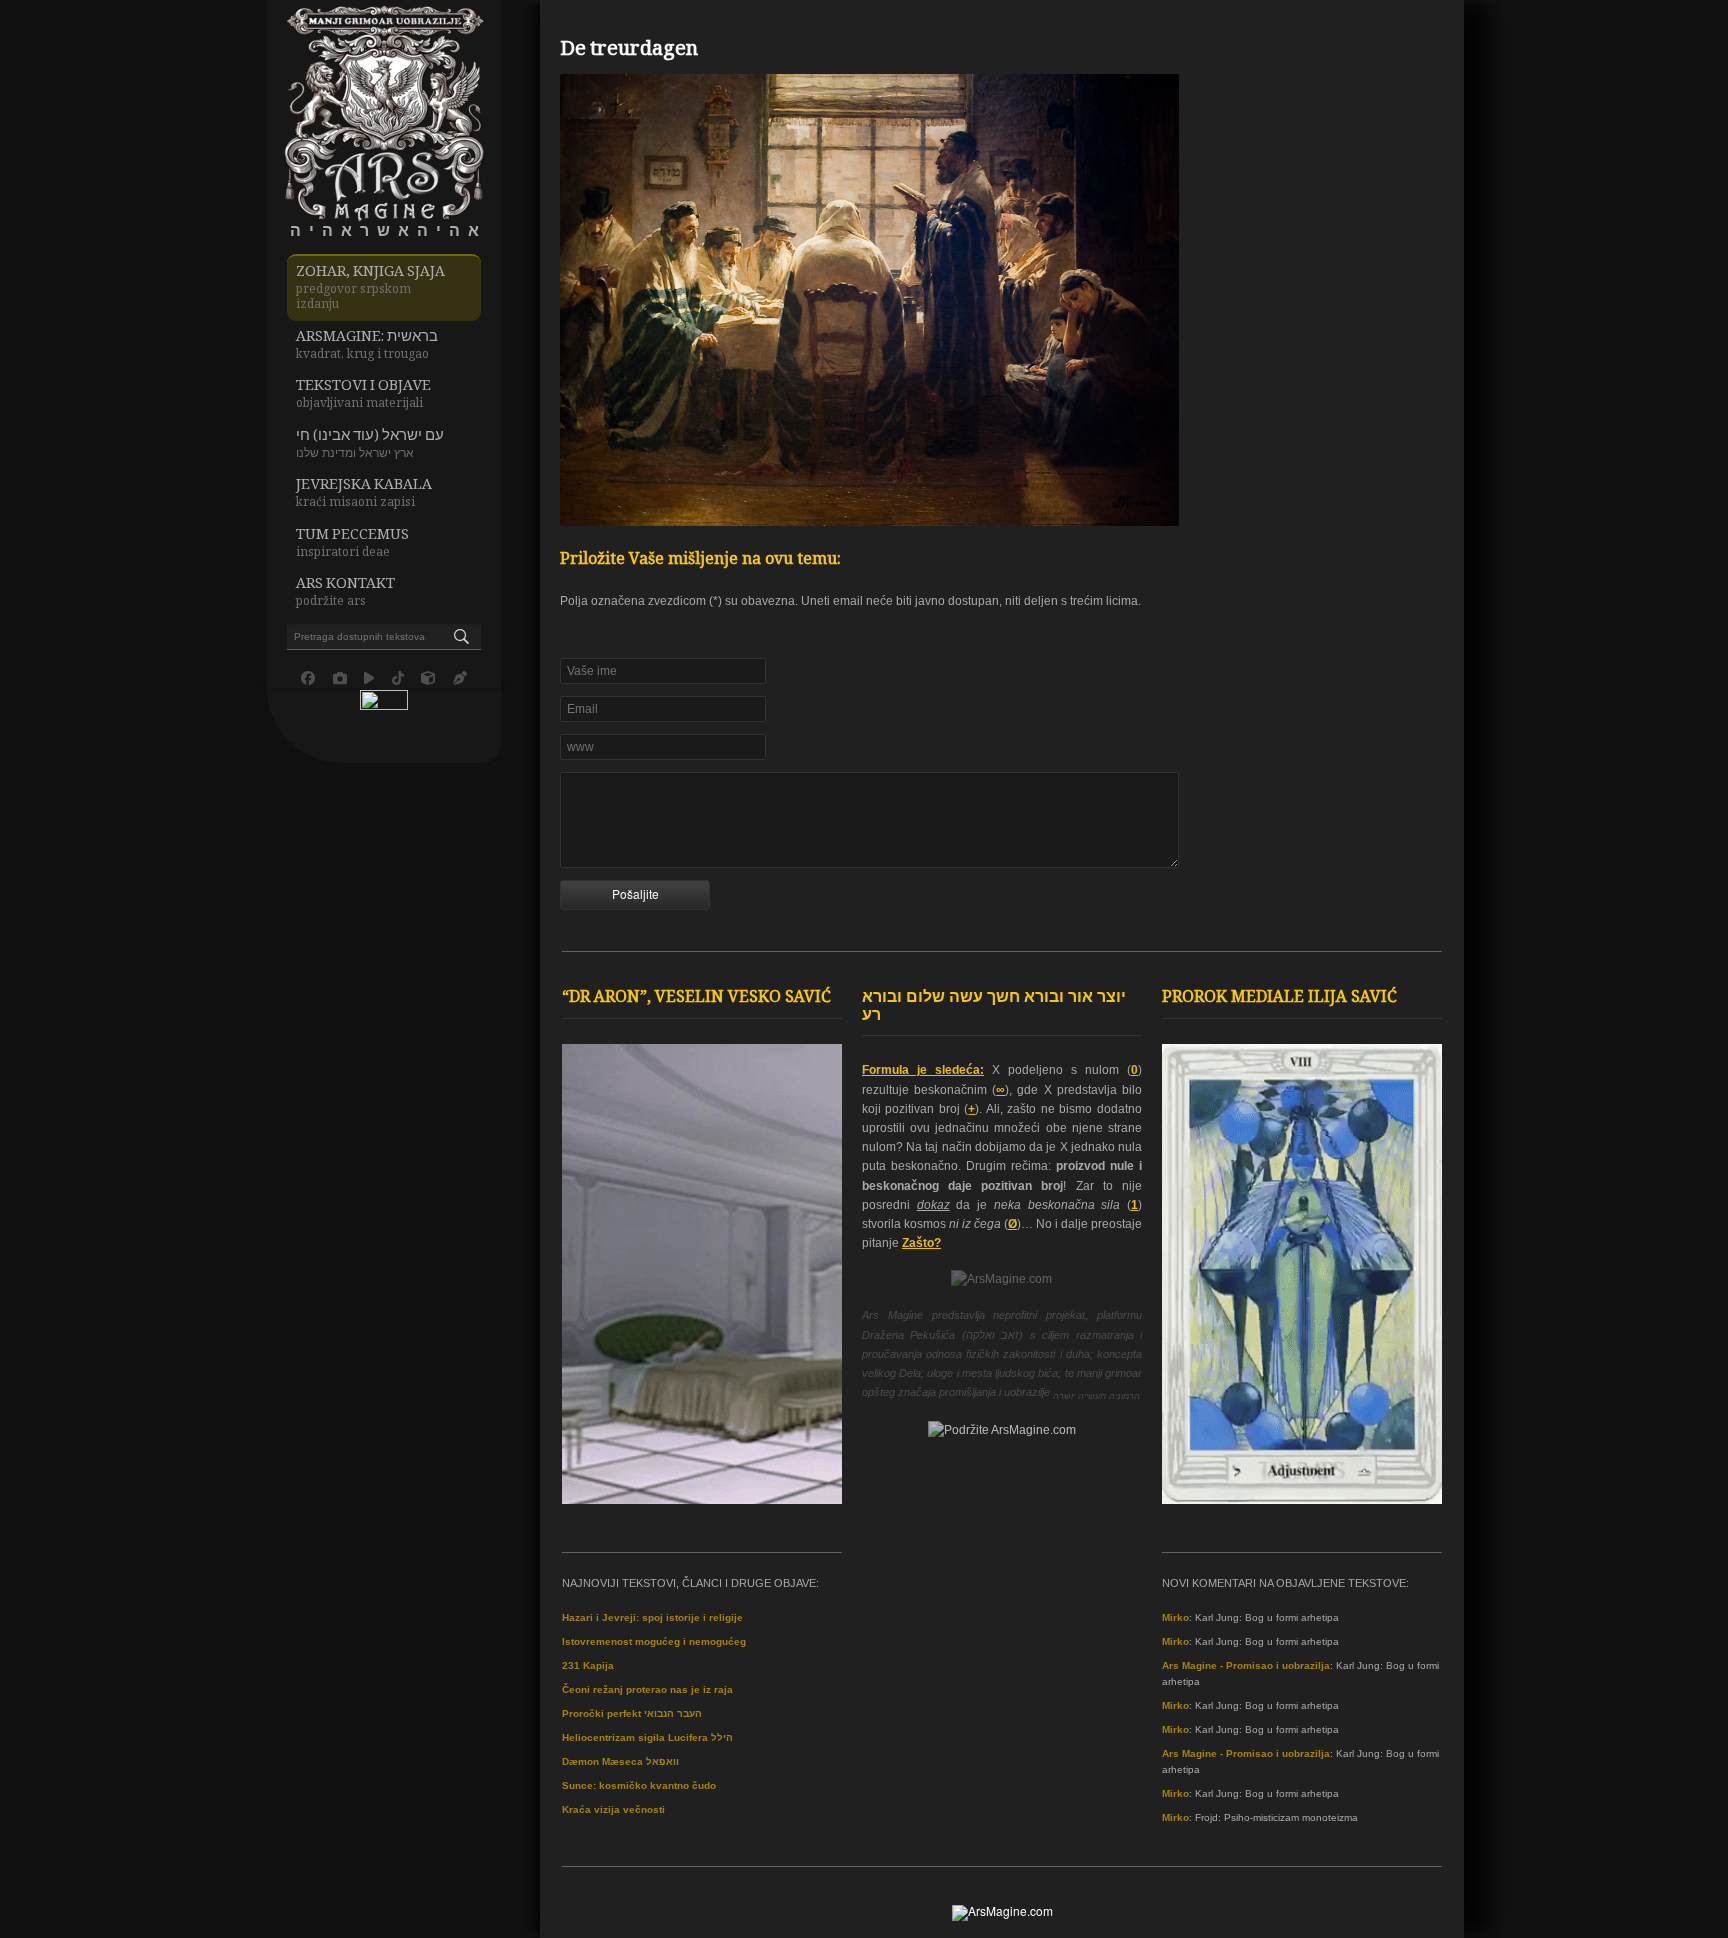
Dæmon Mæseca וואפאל (620, 1761)
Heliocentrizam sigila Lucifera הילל (647, 1737)
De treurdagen (629, 51)
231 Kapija (588, 1665)
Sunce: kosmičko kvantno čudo (639, 1785)
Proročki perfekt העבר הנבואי (632, 1713)
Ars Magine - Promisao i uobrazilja (1246, 1665)
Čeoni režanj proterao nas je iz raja (647, 1689)
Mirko (1175, 1617)
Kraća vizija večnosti (613, 1809)
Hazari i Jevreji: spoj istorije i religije (652, 1617)
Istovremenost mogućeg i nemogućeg (654, 1641)
